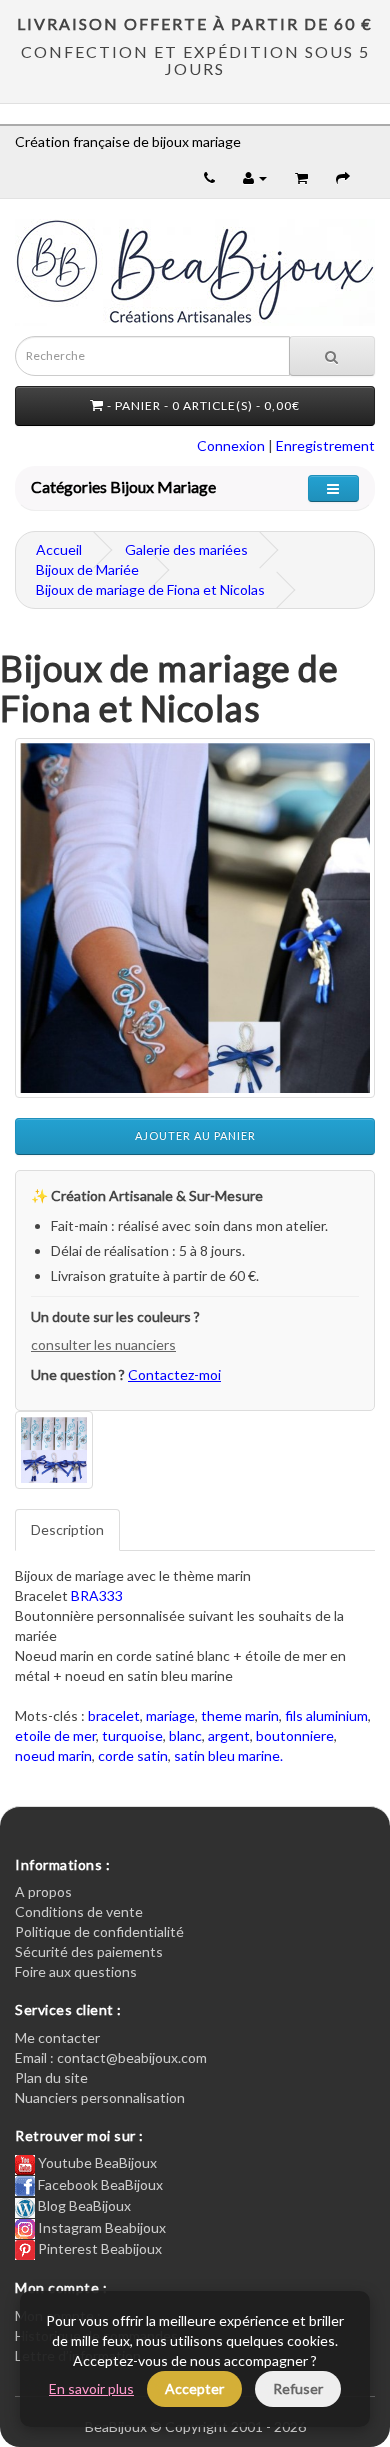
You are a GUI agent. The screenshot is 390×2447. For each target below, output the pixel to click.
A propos (43, 1891)
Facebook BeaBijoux (99, 2184)
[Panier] (301, 177)
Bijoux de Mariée (87, 569)
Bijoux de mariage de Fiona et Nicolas (150, 589)
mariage (170, 1715)
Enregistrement (325, 445)
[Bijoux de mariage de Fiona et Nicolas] (195, 918)
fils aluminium (326, 1715)
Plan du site (51, 2077)
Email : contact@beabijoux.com (111, 2057)
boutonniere (295, 1735)
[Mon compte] (255, 177)
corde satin (133, 1755)
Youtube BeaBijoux (96, 2162)
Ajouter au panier (195, 1135)
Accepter (194, 2388)
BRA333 (97, 1595)
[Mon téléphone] (209, 177)
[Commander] (343, 177)
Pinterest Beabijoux (98, 2248)
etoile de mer (55, 1735)
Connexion (231, 445)
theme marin (240, 1715)
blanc (185, 1735)
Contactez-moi (174, 1374)
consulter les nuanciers (103, 1344)
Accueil (59, 549)
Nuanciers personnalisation (100, 2097)
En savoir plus (91, 2388)
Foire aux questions (76, 1971)
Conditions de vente (79, 1911)
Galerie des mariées (186, 549)
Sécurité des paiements (89, 1951)
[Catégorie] (333, 488)
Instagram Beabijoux (100, 2227)
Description (67, 1529)
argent (229, 1735)
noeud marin (53, 1755)
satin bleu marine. (228, 1755)
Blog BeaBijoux (83, 2205)
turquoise (132, 1735)
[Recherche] (332, 356)
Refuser (298, 2388)
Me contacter (57, 2037)
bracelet (114, 1715)
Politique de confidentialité (99, 1931)
